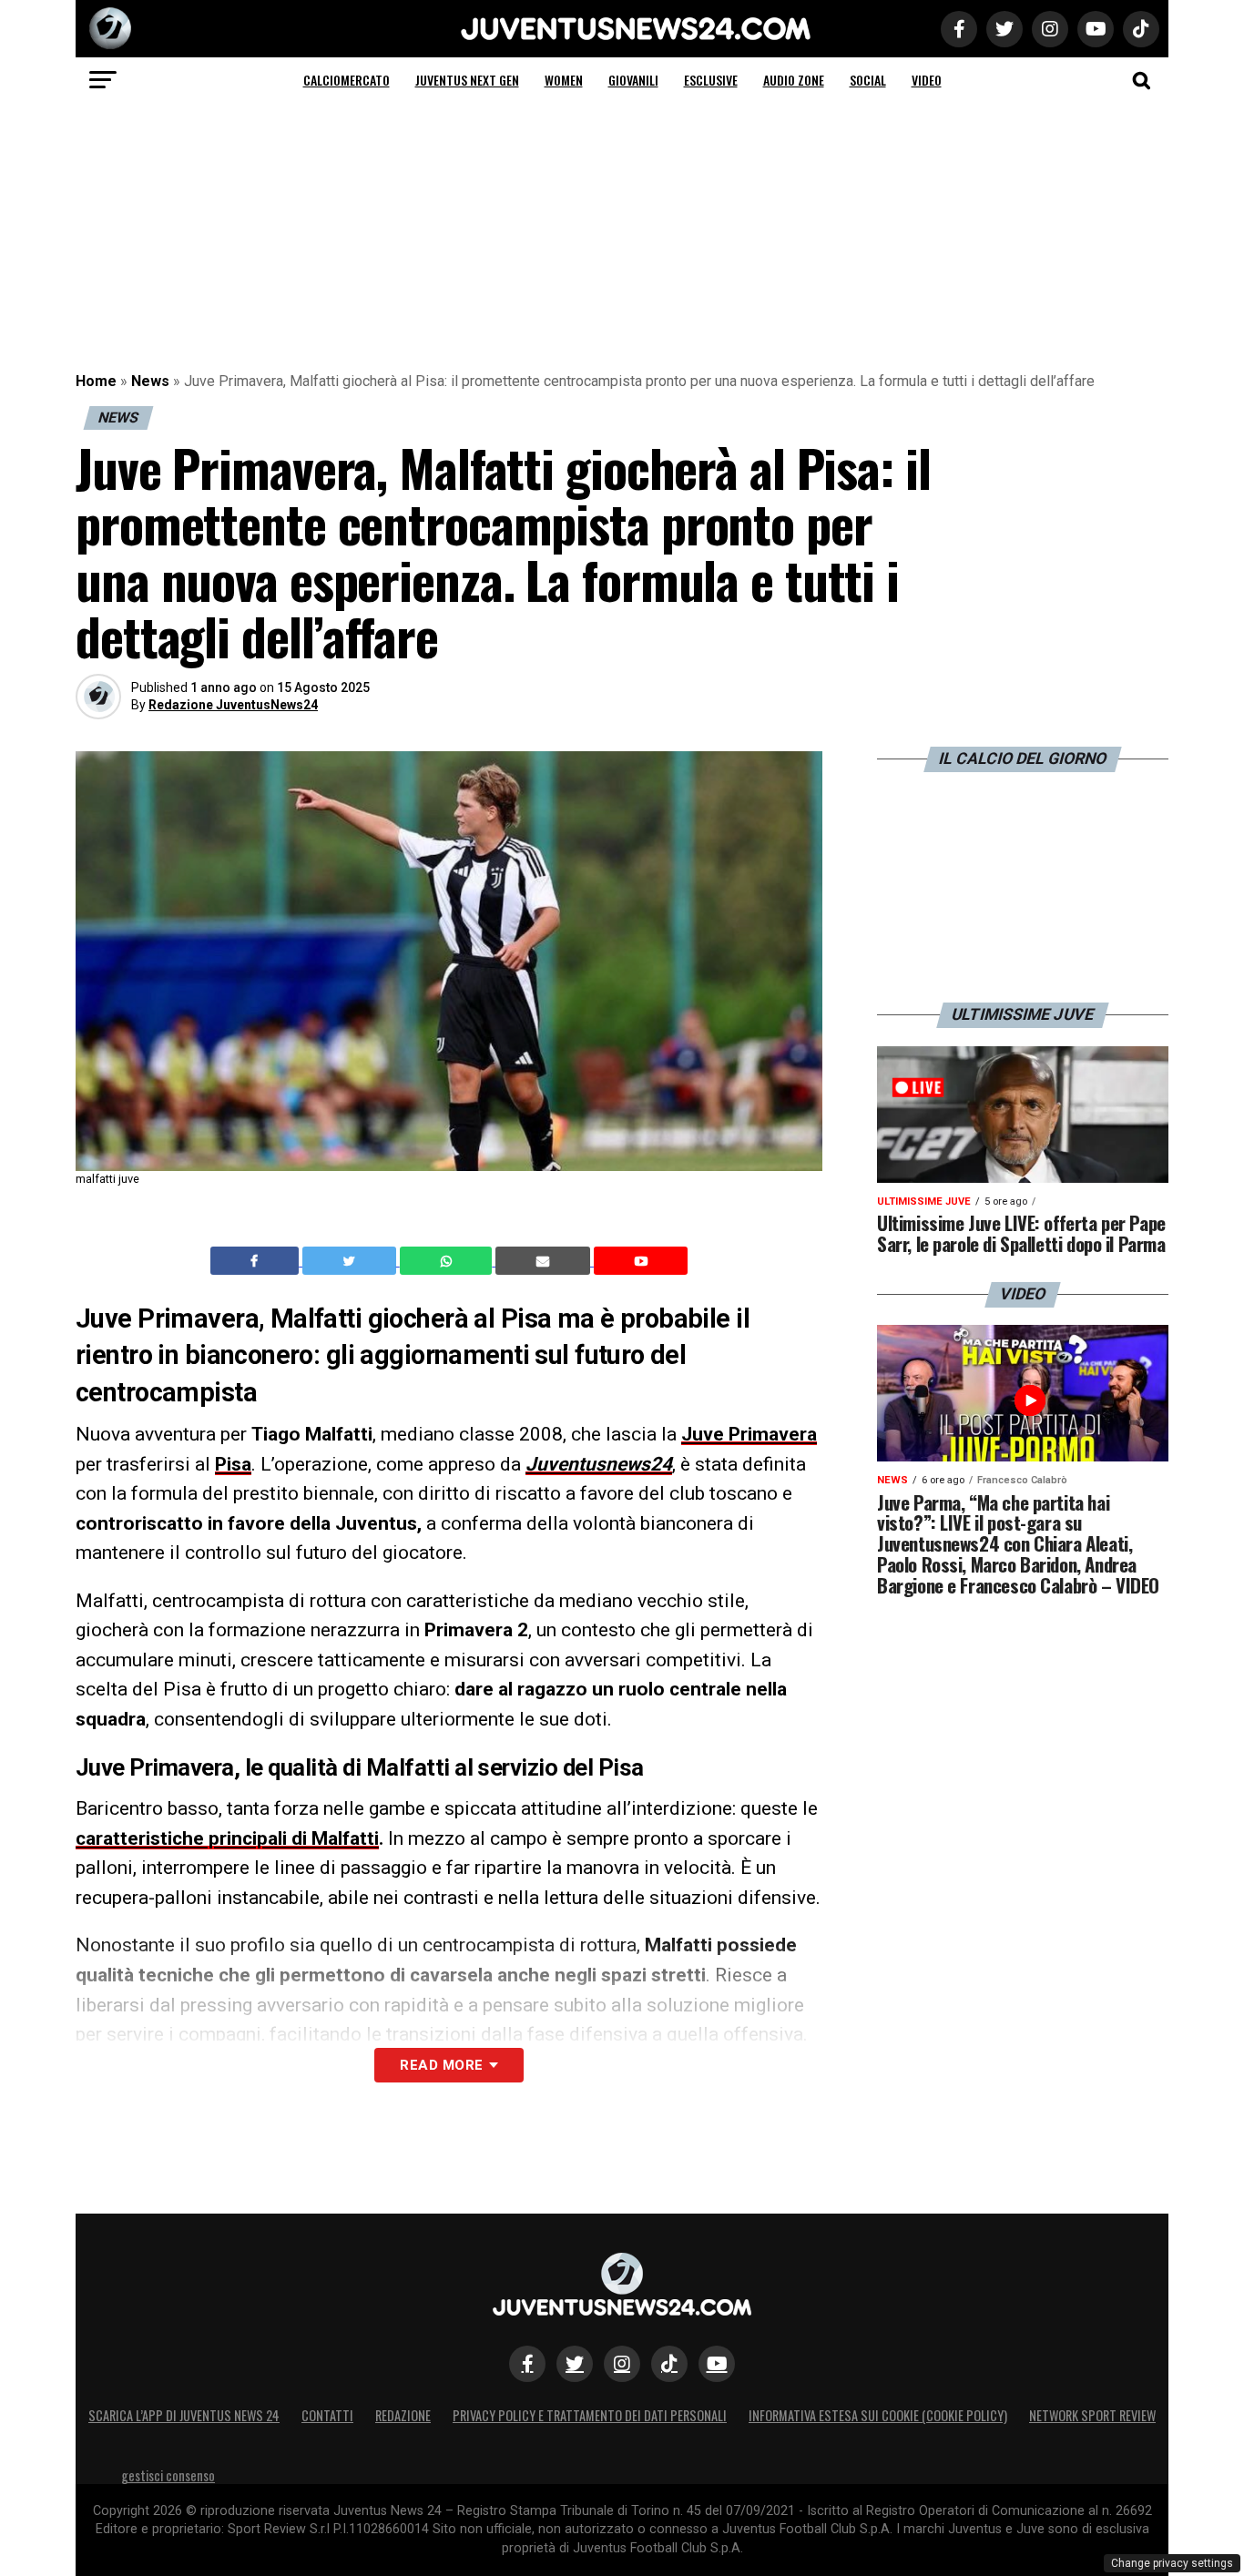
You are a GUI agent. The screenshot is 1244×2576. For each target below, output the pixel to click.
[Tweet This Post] (351, 1261)
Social (868, 80)
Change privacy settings (1172, 2563)
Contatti (327, 2415)
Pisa (233, 1464)
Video (927, 80)
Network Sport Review (1092, 2415)
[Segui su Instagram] (622, 2364)
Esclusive (711, 80)
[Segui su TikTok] (669, 2364)
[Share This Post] (448, 1261)
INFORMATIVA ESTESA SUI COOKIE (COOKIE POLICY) (878, 2415)
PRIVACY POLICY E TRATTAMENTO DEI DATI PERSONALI (590, 2415)
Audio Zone (794, 80)
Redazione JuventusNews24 (233, 705)
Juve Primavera (749, 1434)
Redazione (403, 2415)
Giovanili (633, 80)
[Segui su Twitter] (575, 2364)
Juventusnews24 (599, 1464)
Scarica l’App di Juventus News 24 (184, 2415)
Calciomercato (347, 80)
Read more (441, 2065)
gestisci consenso (168, 2475)
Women (564, 80)
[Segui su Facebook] (527, 2364)
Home (96, 381)
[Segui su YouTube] (717, 2364)
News (150, 381)
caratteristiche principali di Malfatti (227, 1838)
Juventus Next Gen (467, 80)
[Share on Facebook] (257, 1261)
